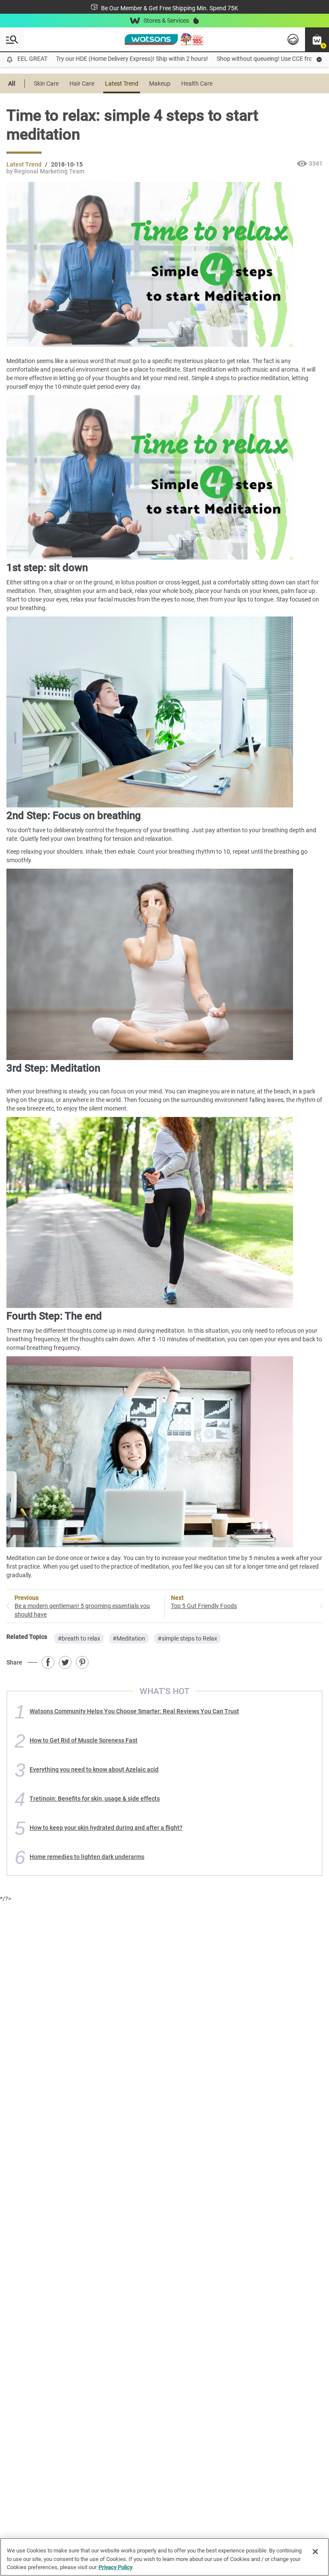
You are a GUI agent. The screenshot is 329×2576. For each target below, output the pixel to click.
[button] (317, 39)
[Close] (315, 2552)
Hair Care (82, 83)
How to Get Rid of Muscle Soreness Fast (84, 1740)
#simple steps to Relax (187, 1638)
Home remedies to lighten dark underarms (87, 1857)
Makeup (160, 83)
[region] (164, 2557)
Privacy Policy (115, 2567)
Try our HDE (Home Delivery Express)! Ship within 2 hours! (108, 59)
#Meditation (129, 1638)
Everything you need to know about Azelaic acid (94, 1769)
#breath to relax (79, 1638)
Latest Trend (122, 83)
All (12, 83)
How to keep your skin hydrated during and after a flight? (106, 1828)
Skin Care (46, 83)
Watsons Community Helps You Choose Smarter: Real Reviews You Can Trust (134, 1711)
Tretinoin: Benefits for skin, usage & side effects (95, 1799)
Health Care (197, 83)
